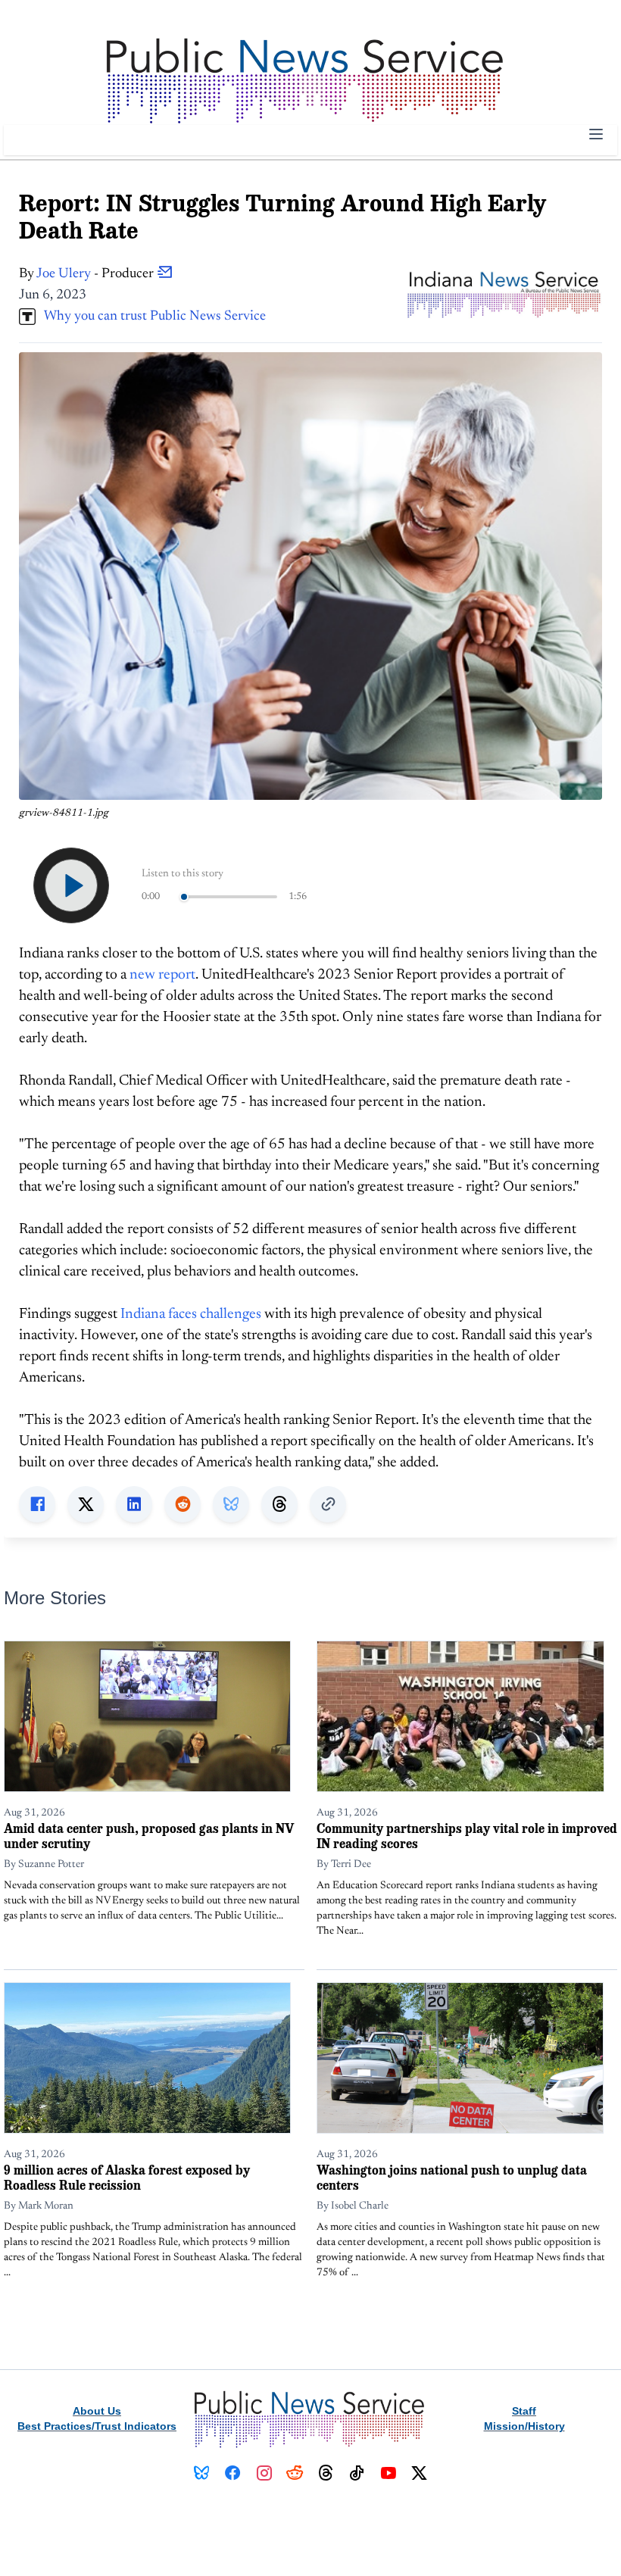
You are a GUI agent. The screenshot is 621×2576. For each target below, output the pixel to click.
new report (162, 975)
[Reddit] (295, 2473)
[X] (419, 2473)
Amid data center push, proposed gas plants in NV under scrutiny (149, 1836)
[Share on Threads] (279, 1504)
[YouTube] (388, 2473)
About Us (97, 2411)
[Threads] (326, 2473)
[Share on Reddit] (183, 1504)
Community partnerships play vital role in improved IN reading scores (467, 1836)
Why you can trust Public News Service (151, 317)
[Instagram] (264, 2473)
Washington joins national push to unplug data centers (452, 2177)
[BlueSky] (202, 2473)
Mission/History (524, 2426)
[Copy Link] (328, 1504)
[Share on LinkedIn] (134, 1504)
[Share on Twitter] (86, 1504)
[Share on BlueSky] (231, 1504)
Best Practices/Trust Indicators (97, 2426)
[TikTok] (357, 2473)
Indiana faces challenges (191, 1315)
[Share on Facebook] (37, 1504)
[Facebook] (233, 2473)
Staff (524, 2411)
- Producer (97, 274)
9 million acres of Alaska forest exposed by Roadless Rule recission (127, 2177)
